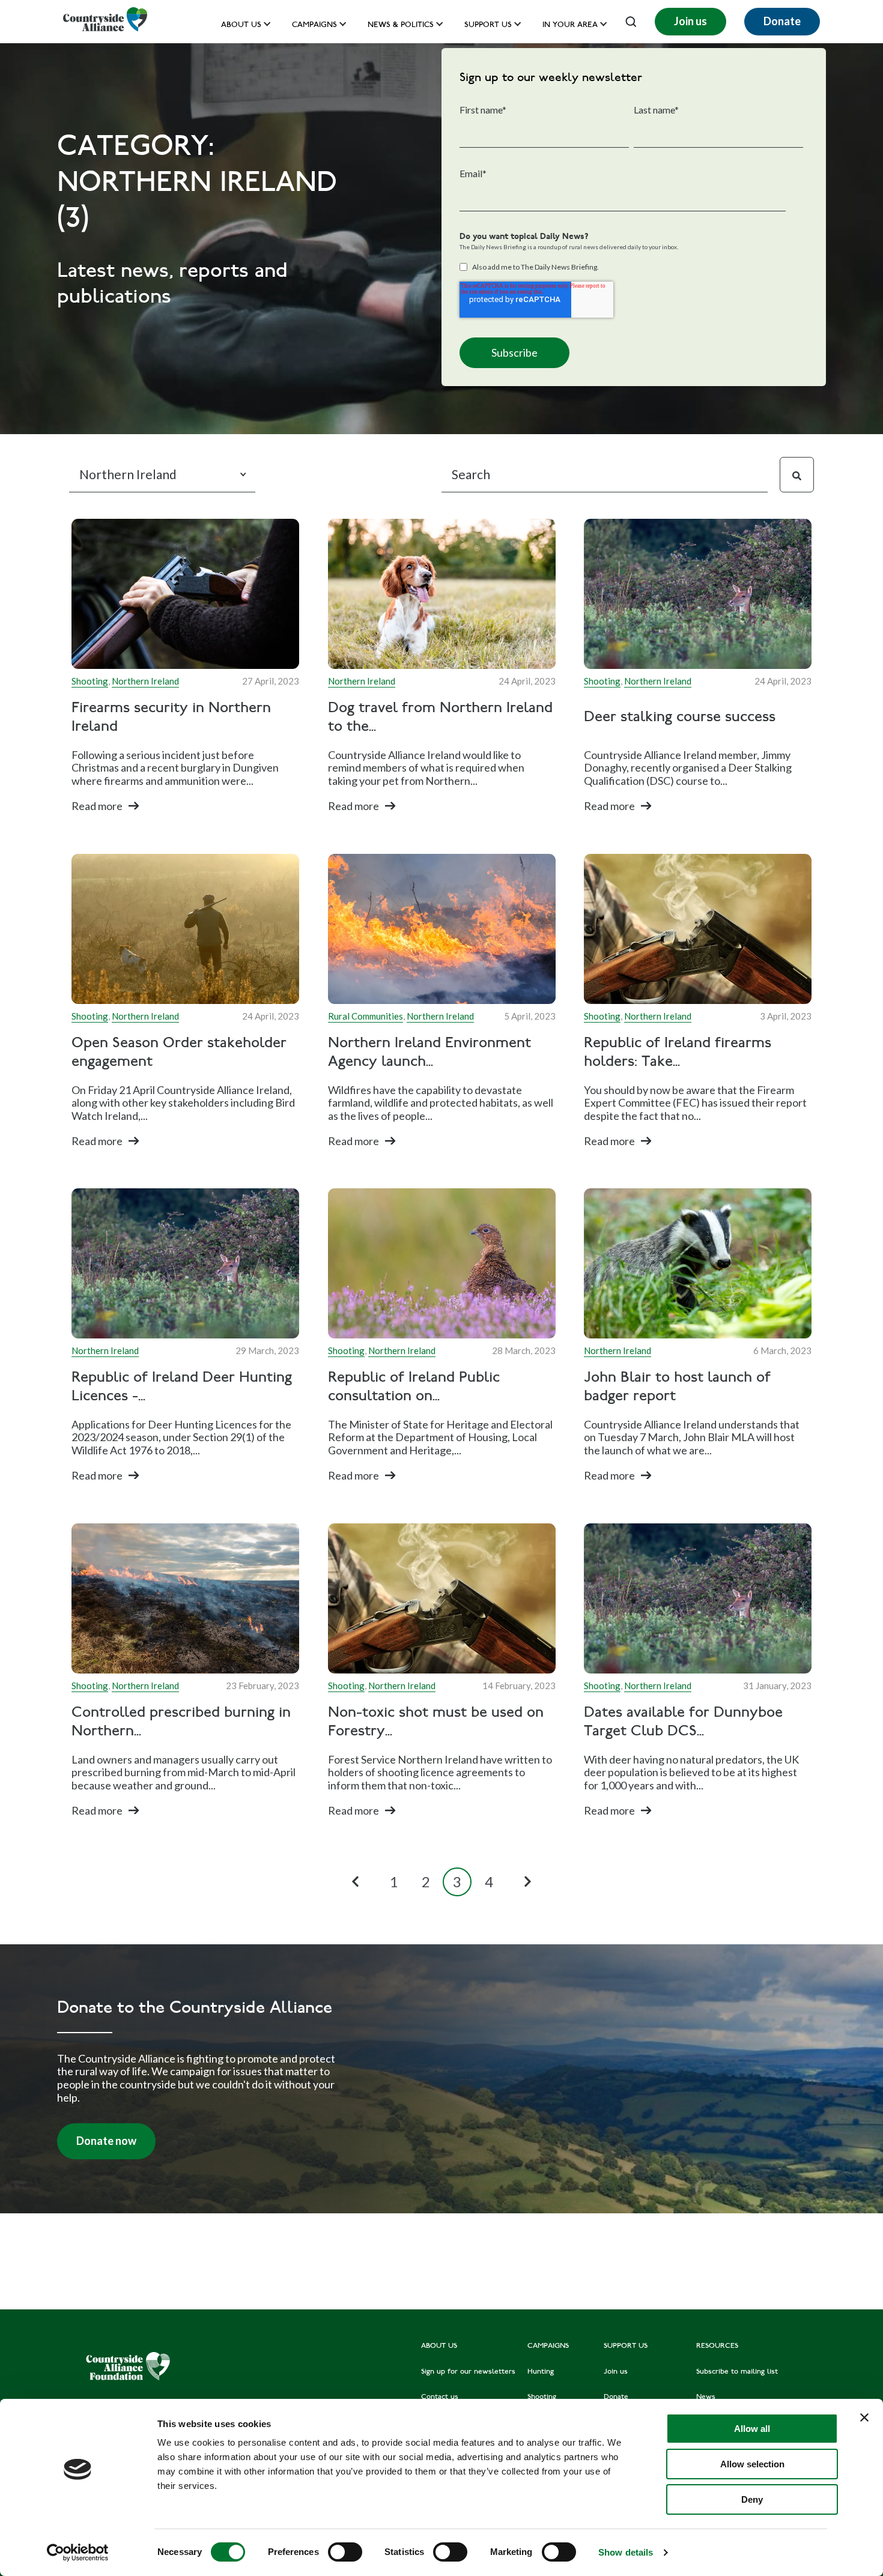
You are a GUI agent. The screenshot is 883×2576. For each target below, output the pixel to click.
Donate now (106, 2141)
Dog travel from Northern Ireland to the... (440, 718)
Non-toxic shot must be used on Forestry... (436, 1722)
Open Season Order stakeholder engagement (179, 1053)
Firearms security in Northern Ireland (171, 718)
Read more (97, 806)
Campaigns (314, 26)
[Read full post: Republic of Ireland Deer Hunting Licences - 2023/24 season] (185, 1263)
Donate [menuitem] (616, 2397)
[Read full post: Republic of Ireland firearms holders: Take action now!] (698, 929)
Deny (752, 2499)
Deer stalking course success (680, 718)
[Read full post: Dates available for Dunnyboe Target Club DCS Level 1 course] (698, 1598)
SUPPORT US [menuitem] (626, 2346)
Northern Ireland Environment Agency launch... (429, 1053)
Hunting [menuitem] (541, 2372)
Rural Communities (366, 1016)
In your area (570, 26)
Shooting (90, 681)
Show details (626, 2552)
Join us (690, 21)
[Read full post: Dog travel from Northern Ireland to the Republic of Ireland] (442, 594)
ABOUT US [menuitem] (439, 2346)
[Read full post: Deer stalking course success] (698, 594)
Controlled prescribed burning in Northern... (181, 1722)
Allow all (752, 2429)
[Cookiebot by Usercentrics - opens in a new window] (78, 2553)
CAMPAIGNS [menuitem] (548, 2346)
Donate (782, 21)
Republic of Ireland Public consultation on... (414, 1388)
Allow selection (752, 2464)
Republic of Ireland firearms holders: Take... (678, 1053)
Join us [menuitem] (616, 2372)
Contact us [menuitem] (440, 2397)
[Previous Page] (355, 1882)
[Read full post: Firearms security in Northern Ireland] (185, 594)
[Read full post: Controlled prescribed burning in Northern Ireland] (185, 1598)
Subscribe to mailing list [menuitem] (737, 2372)
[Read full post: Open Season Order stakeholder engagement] (185, 929)
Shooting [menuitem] (542, 2397)
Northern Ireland (145, 681)
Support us (488, 26)
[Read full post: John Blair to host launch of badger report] (698, 1263)
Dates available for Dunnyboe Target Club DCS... (683, 1722)
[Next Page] (528, 1882)
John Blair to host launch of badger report (677, 1388)
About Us (241, 26)
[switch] (345, 2552)
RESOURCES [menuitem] (717, 2346)
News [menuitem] (706, 2397)
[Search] (797, 475)
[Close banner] (864, 2417)
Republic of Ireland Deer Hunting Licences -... (182, 1388)
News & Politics (401, 26)
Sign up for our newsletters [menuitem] (468, 2372)
